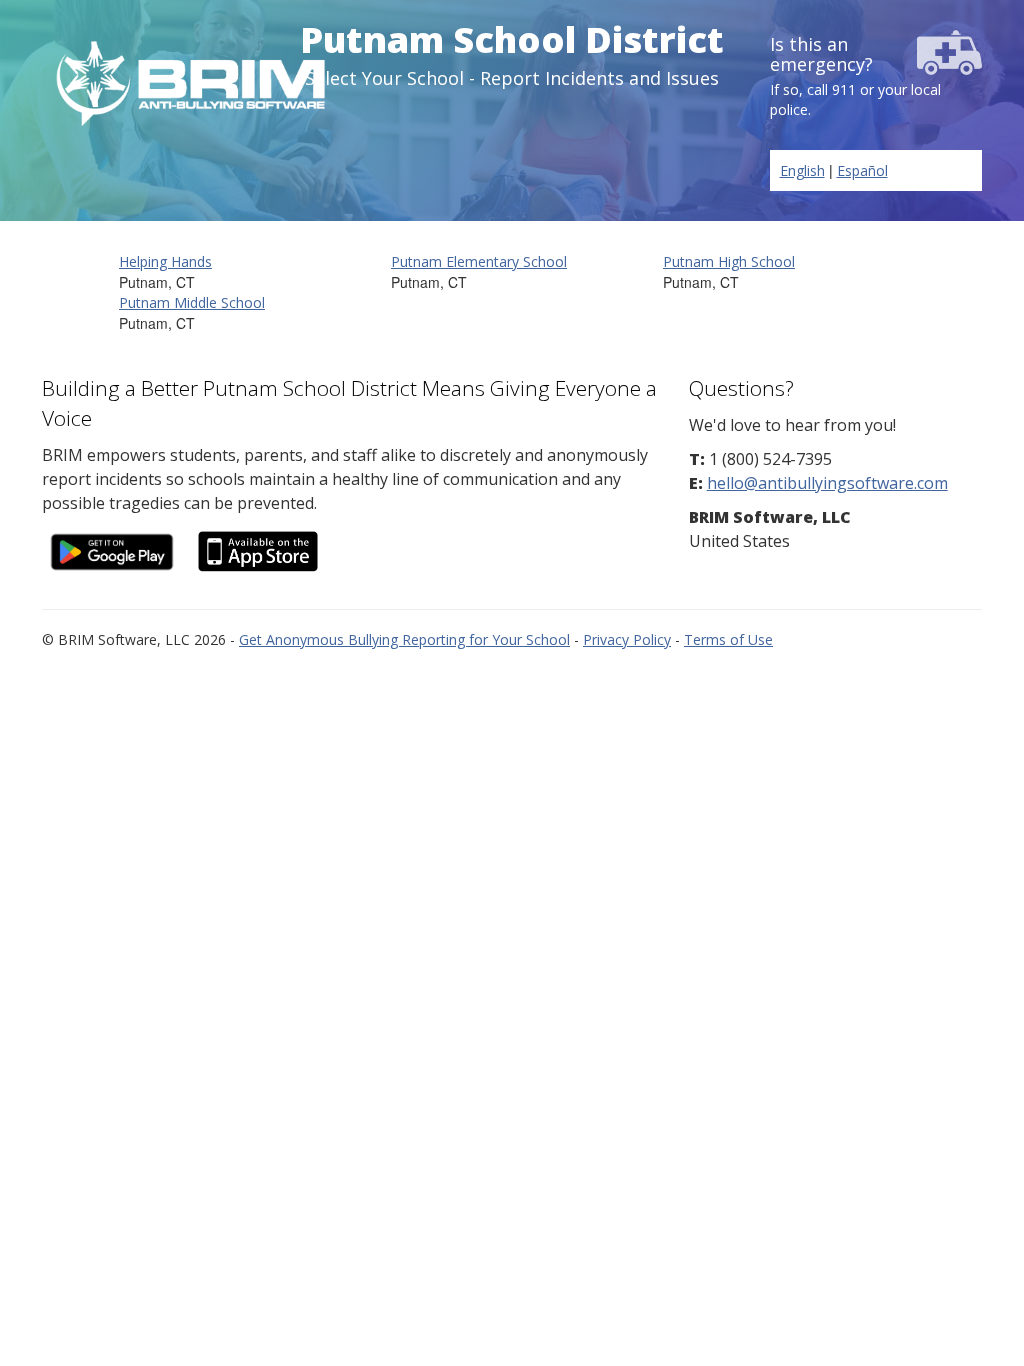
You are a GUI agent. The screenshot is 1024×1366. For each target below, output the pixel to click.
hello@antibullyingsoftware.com (827, 483)
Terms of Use (728, 639)
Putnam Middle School (192, 302)
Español (862, 170)
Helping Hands (165, 261)
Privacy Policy (627, 639)
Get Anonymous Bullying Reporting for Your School (404, 639)
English (802, 170)
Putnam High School (729, 261)
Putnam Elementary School (479, 261)
